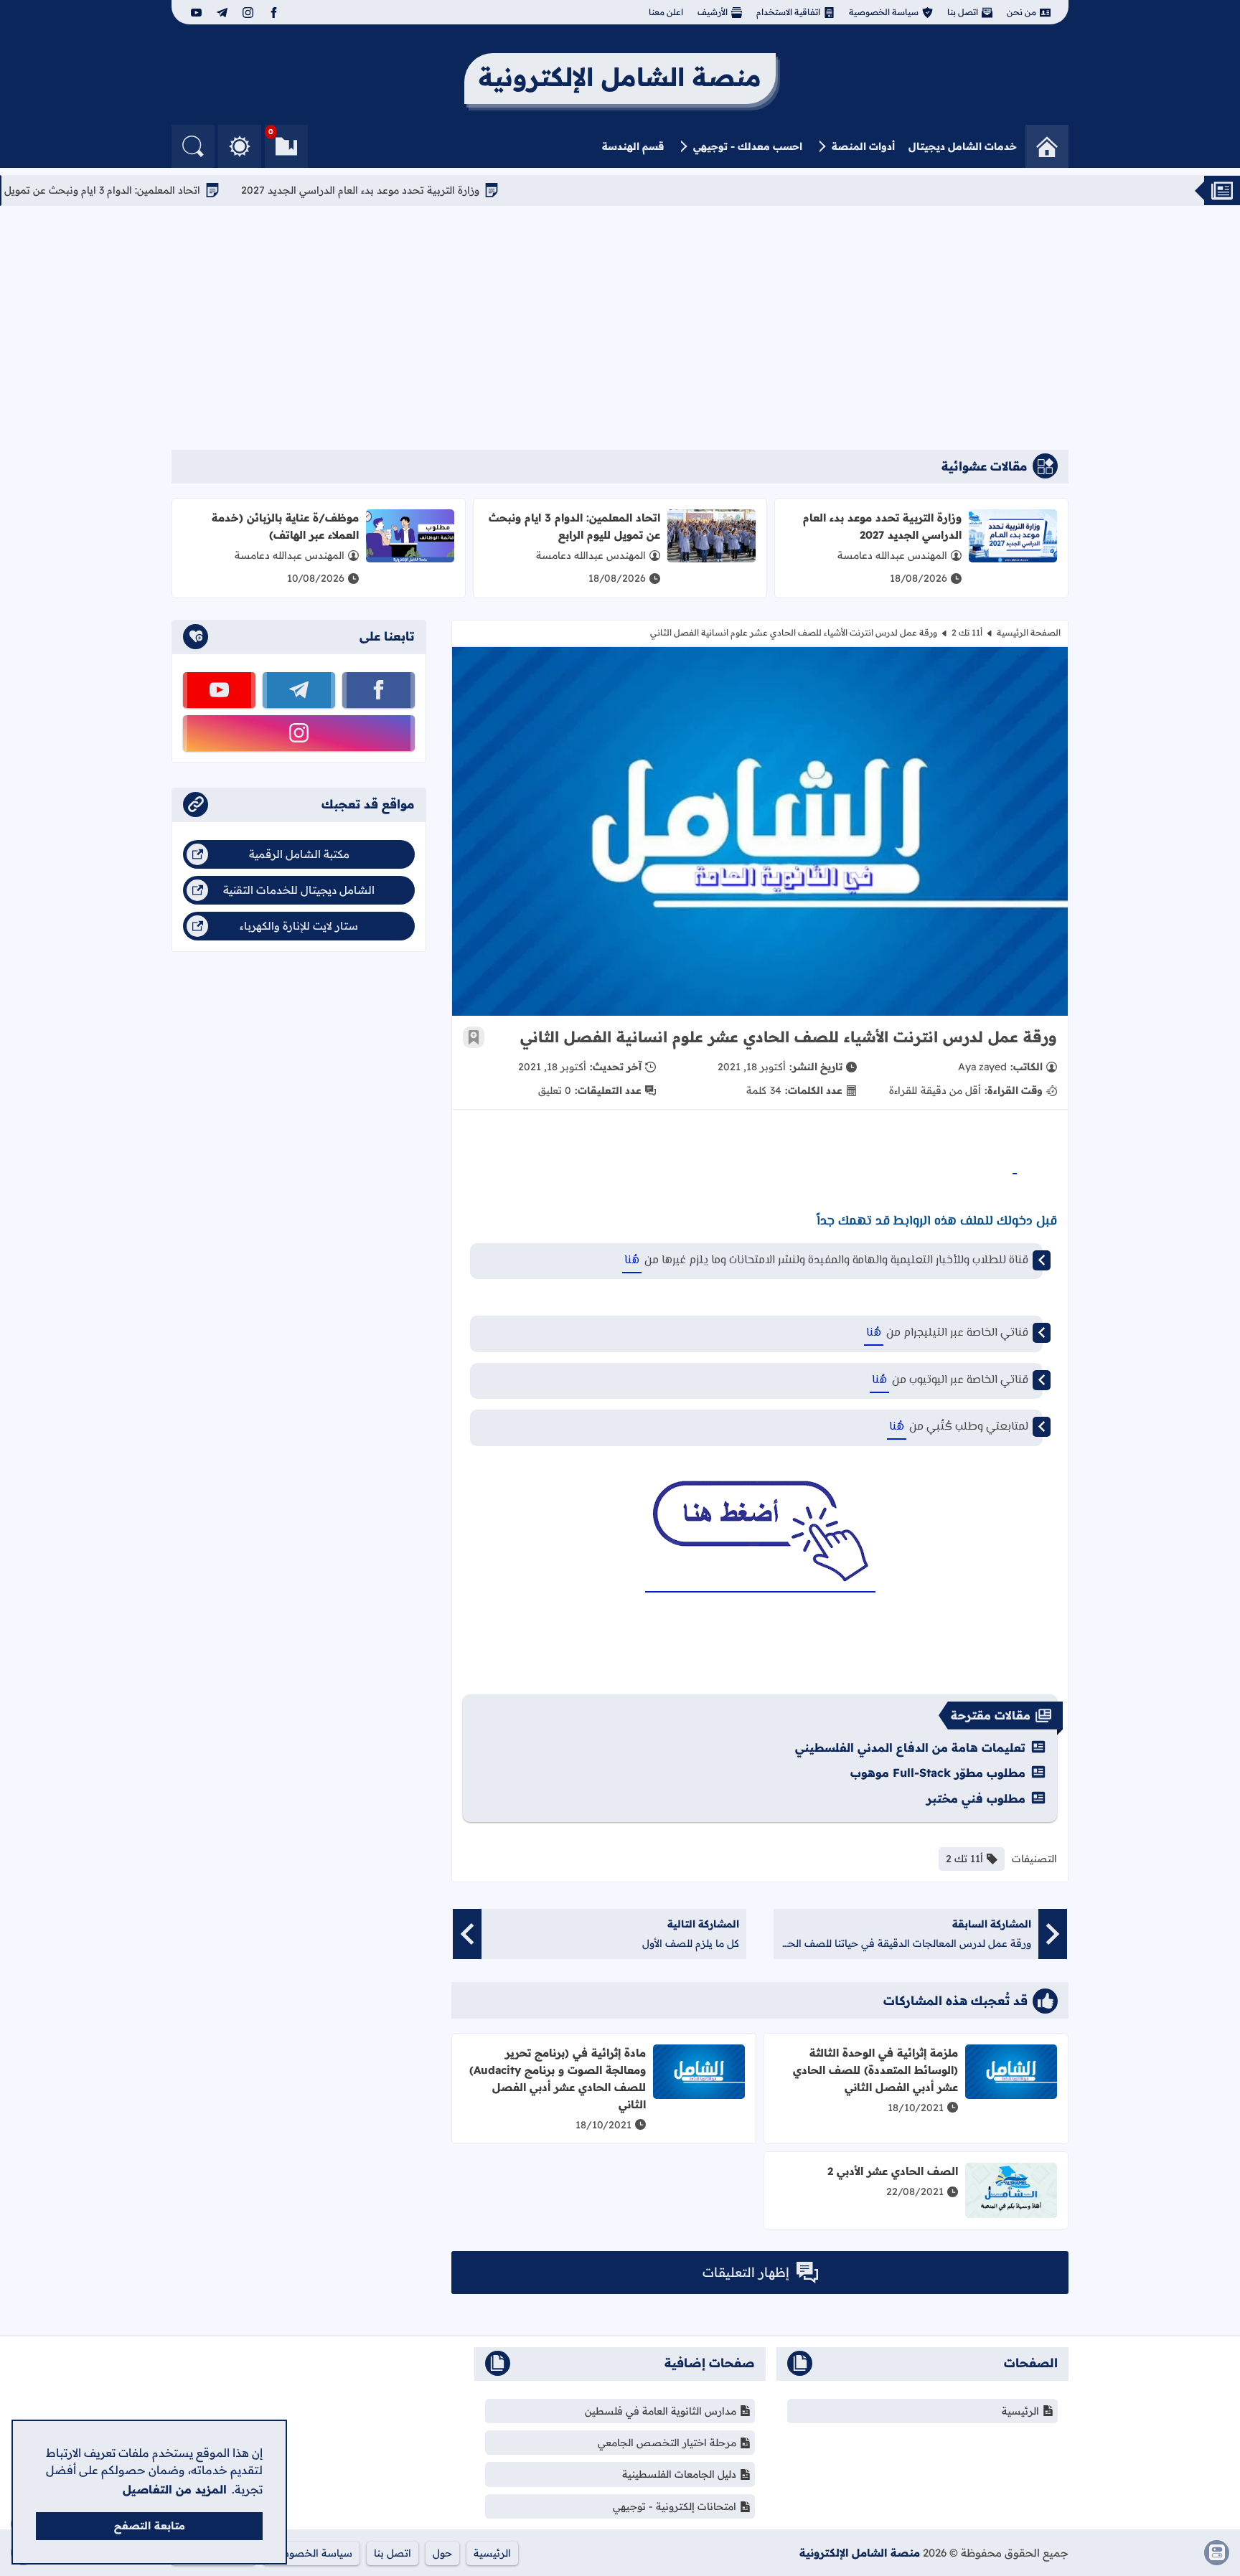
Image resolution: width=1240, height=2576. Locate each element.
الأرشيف (713, 12)
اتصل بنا (963, 12)
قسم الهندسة (633, 146)
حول (442, 2553)
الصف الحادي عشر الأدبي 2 (893, 2171)
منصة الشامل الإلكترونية (860, 2553)
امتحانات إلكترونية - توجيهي (675, 2506)
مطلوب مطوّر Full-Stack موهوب (938, 1773)
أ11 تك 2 (967, 632)
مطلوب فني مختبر (976, 1798)
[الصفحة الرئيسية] (1047, 146)
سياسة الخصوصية (884, 12)
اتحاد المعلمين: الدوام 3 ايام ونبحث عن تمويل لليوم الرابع (134, 190)
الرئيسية (1020, 2411)
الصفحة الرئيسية (1029, 632)
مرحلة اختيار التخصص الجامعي (667, 2443)
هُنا (632, 1261)
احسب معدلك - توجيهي (748, 146)
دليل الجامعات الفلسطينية (679, 2474)
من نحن (1021, 12)
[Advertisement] (620, 328)
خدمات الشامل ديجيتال (963, 146)
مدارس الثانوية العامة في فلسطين (661, 2411)
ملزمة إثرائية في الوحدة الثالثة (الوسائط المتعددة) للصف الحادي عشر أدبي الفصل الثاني (875, 2070)
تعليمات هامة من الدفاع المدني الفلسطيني (910, 1747)
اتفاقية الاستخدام (788, 12)
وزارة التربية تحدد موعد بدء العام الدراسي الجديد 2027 (417, 190)
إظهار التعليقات (746, 2272)
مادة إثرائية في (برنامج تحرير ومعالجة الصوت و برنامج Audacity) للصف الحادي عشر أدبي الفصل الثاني (558, 2079)
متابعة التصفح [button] (150, 2526)
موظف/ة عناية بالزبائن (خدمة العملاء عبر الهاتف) (285, 526)
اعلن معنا (666, 12)
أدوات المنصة (863, 146)
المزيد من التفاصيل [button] (175, 2489)
